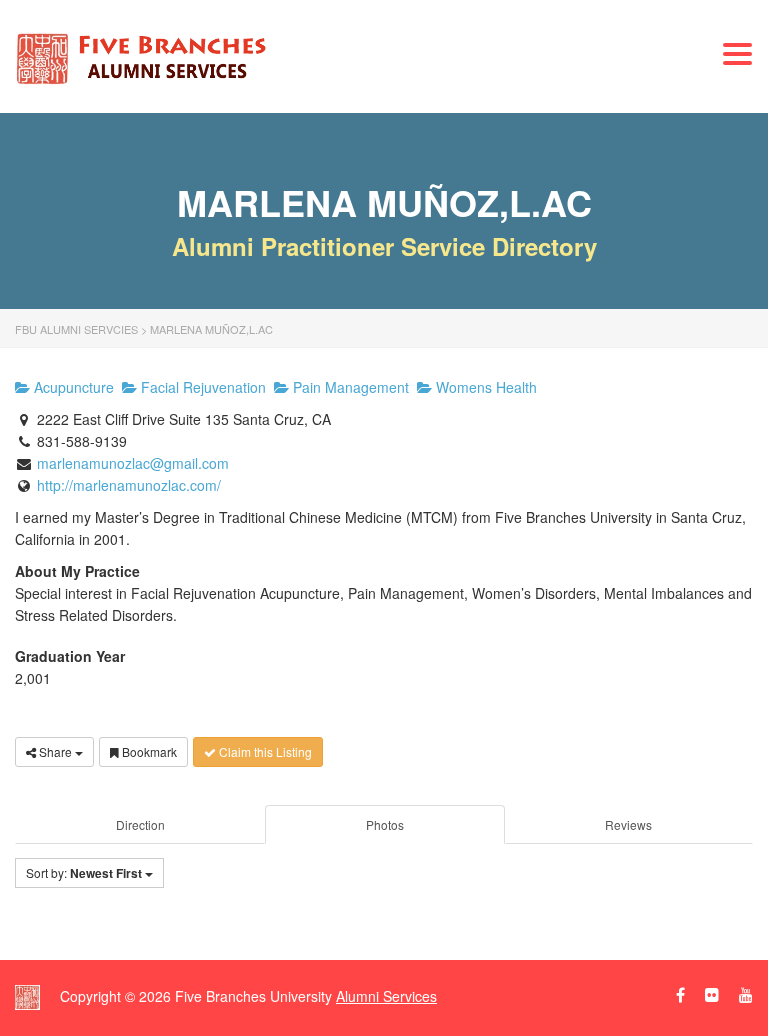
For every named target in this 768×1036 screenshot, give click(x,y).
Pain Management (349, 387)
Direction (140, 824)
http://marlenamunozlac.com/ (129, 485)
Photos (385, 824)
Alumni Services (386, 996)
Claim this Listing (264, 751)
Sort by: (84, 873)
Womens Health (484, 387)
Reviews (628, 824)
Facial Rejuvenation (201, 387)
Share (55, 751)
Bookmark (148, 751)
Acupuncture (72, 387)
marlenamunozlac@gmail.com (133, 463)
